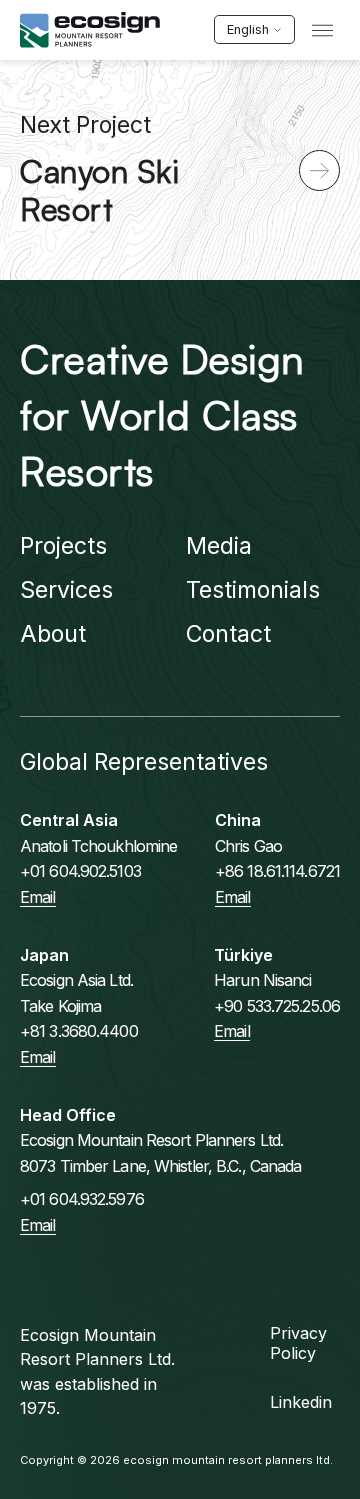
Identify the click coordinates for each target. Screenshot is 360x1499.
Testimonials (253, 590)
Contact (228, 634)
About (53, 634)
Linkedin (301, 1402)
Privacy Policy (298, 1343)
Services (66, 590)
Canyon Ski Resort (99, 190)
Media (219, 546)
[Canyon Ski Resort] (319, 170)
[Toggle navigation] (322, 30)
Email (38, 897)
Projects (63, 546)
